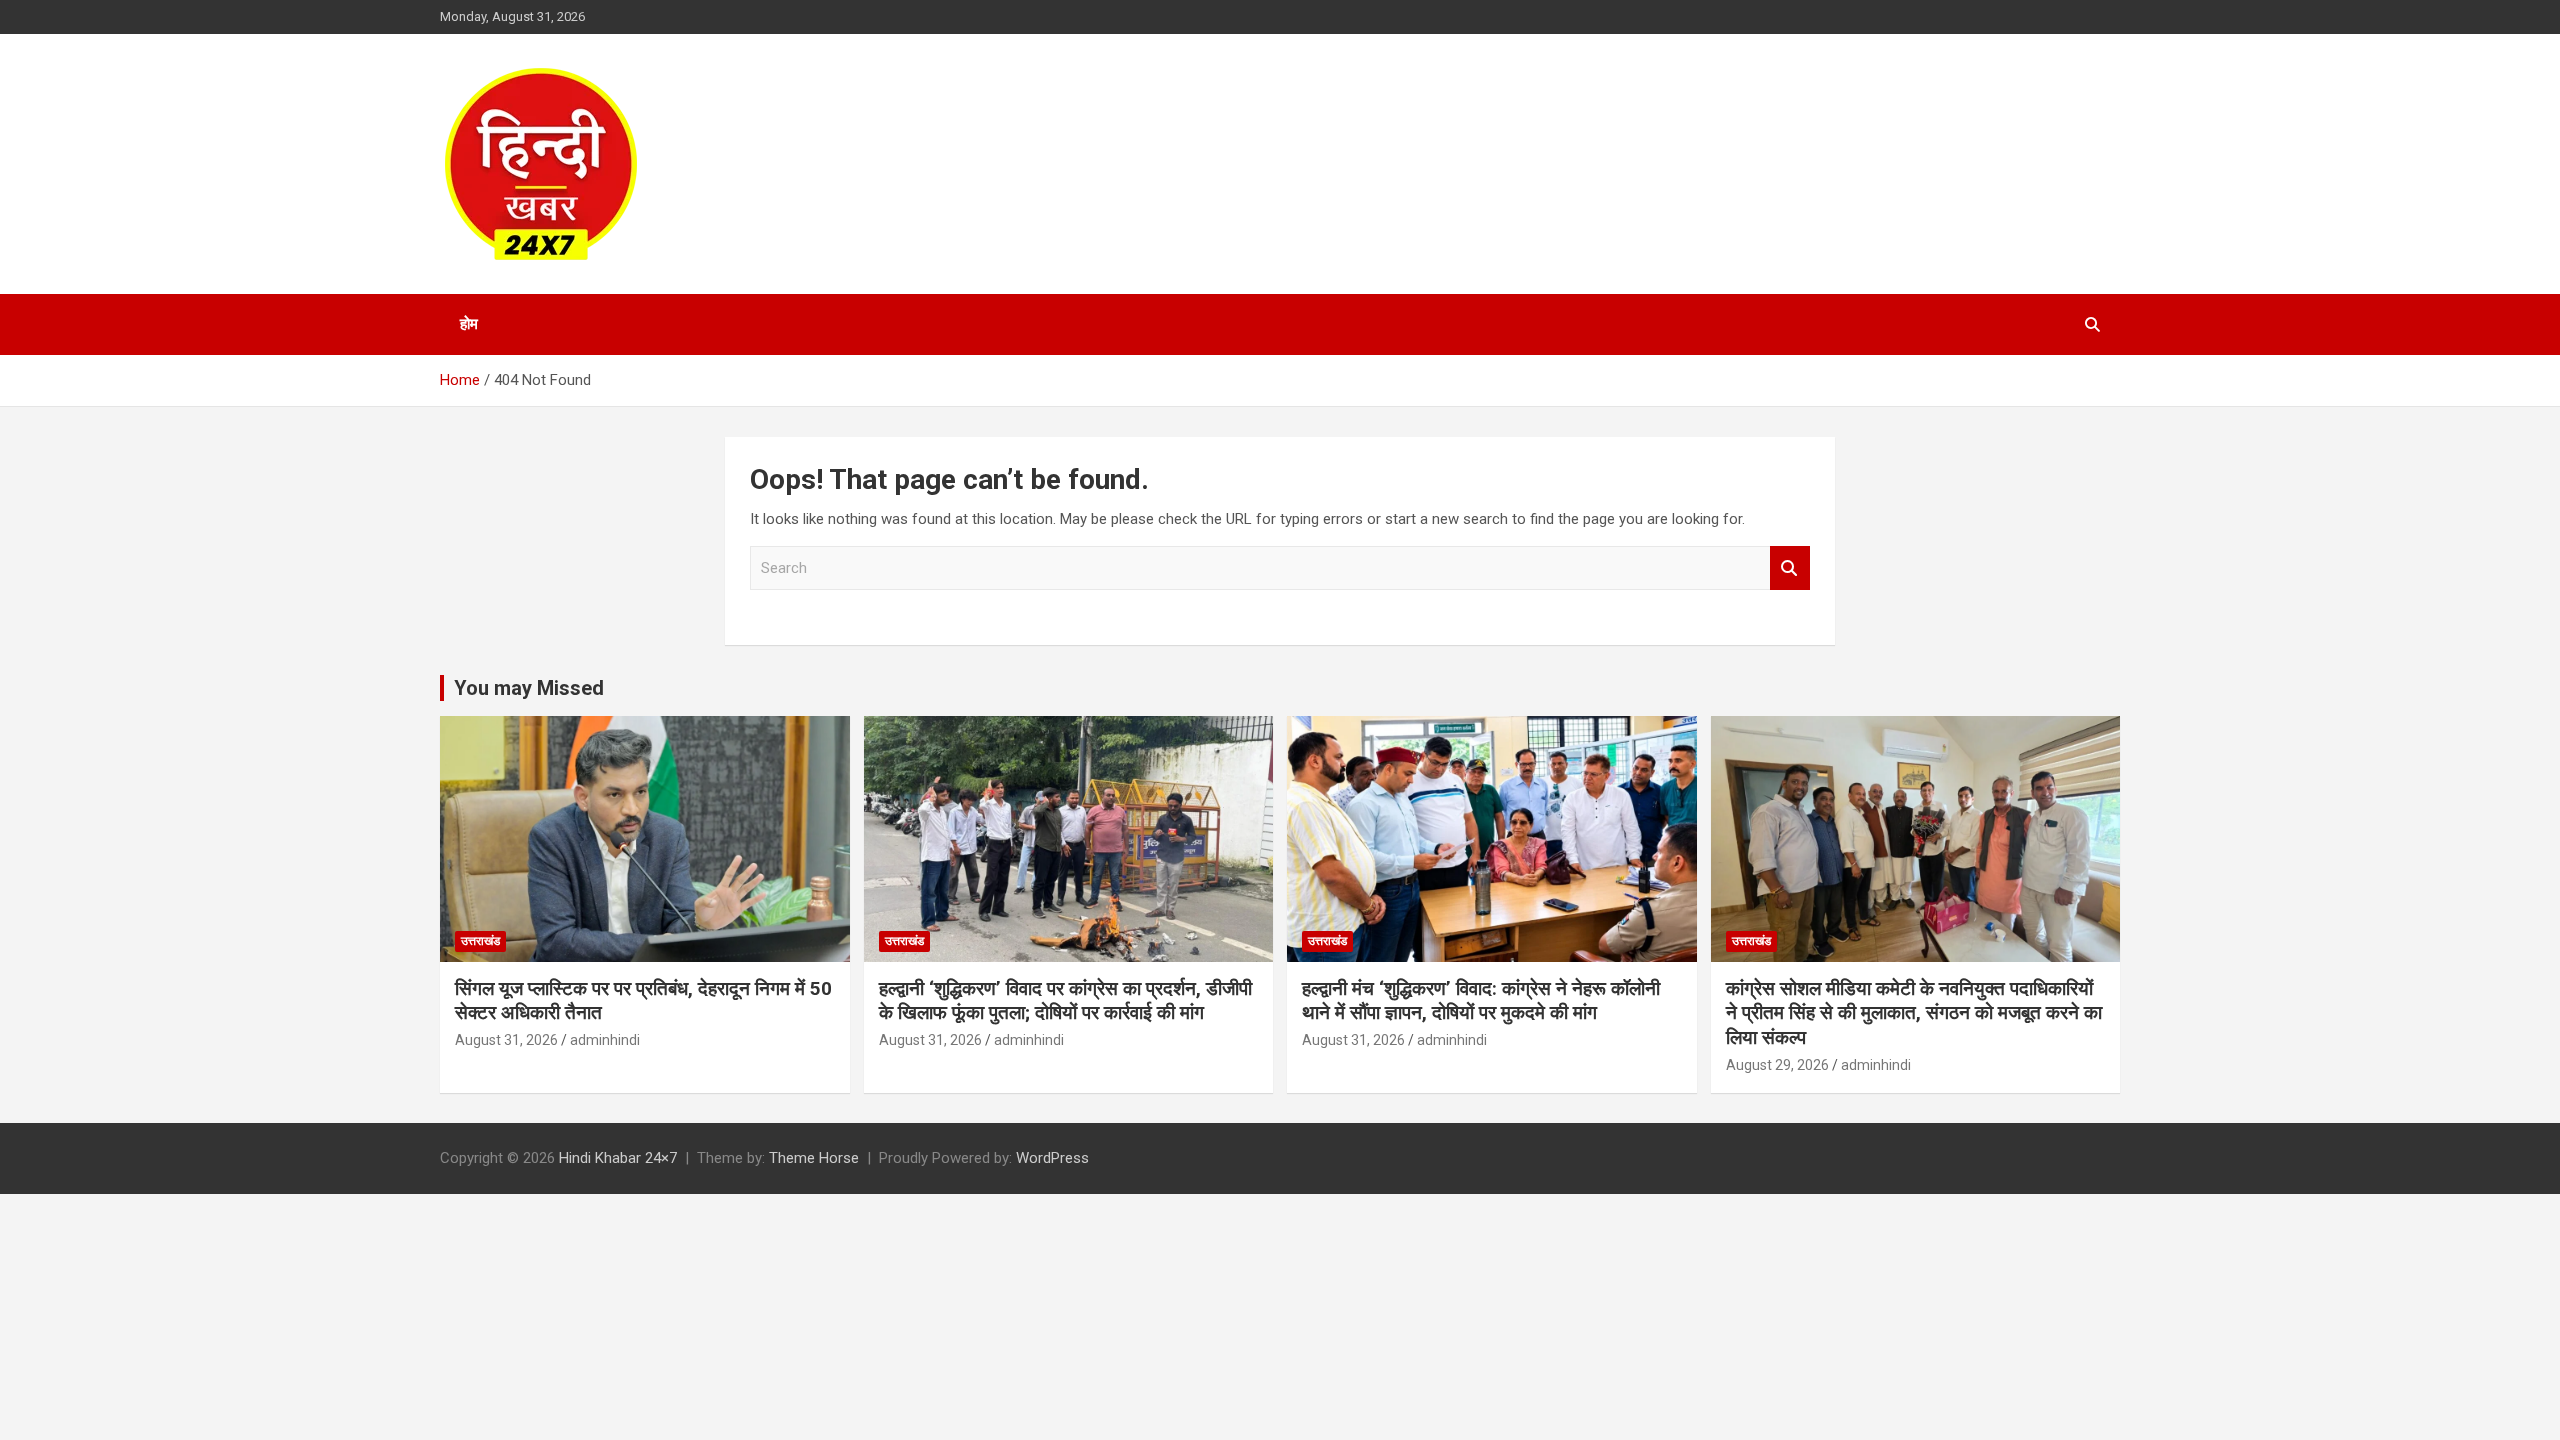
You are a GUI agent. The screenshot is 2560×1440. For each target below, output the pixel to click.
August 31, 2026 (506, 1040)
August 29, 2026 (1777, 1065)
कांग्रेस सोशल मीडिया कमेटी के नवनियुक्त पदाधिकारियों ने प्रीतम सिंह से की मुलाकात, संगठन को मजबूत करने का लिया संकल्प (1914, 1013)
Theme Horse (814, 1158)
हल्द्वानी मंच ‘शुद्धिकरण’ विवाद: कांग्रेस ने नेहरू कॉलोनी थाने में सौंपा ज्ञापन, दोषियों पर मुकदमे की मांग (1481, 1001)
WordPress (1052, 1158)
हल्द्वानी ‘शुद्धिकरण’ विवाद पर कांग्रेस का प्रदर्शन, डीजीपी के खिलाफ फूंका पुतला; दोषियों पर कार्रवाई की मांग (1065, 1001)
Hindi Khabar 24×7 (618, 1158)
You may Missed (529, 688)
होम (469, 324)
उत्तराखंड (480, 941)
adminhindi (605, 1040)
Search (1790, 568)
